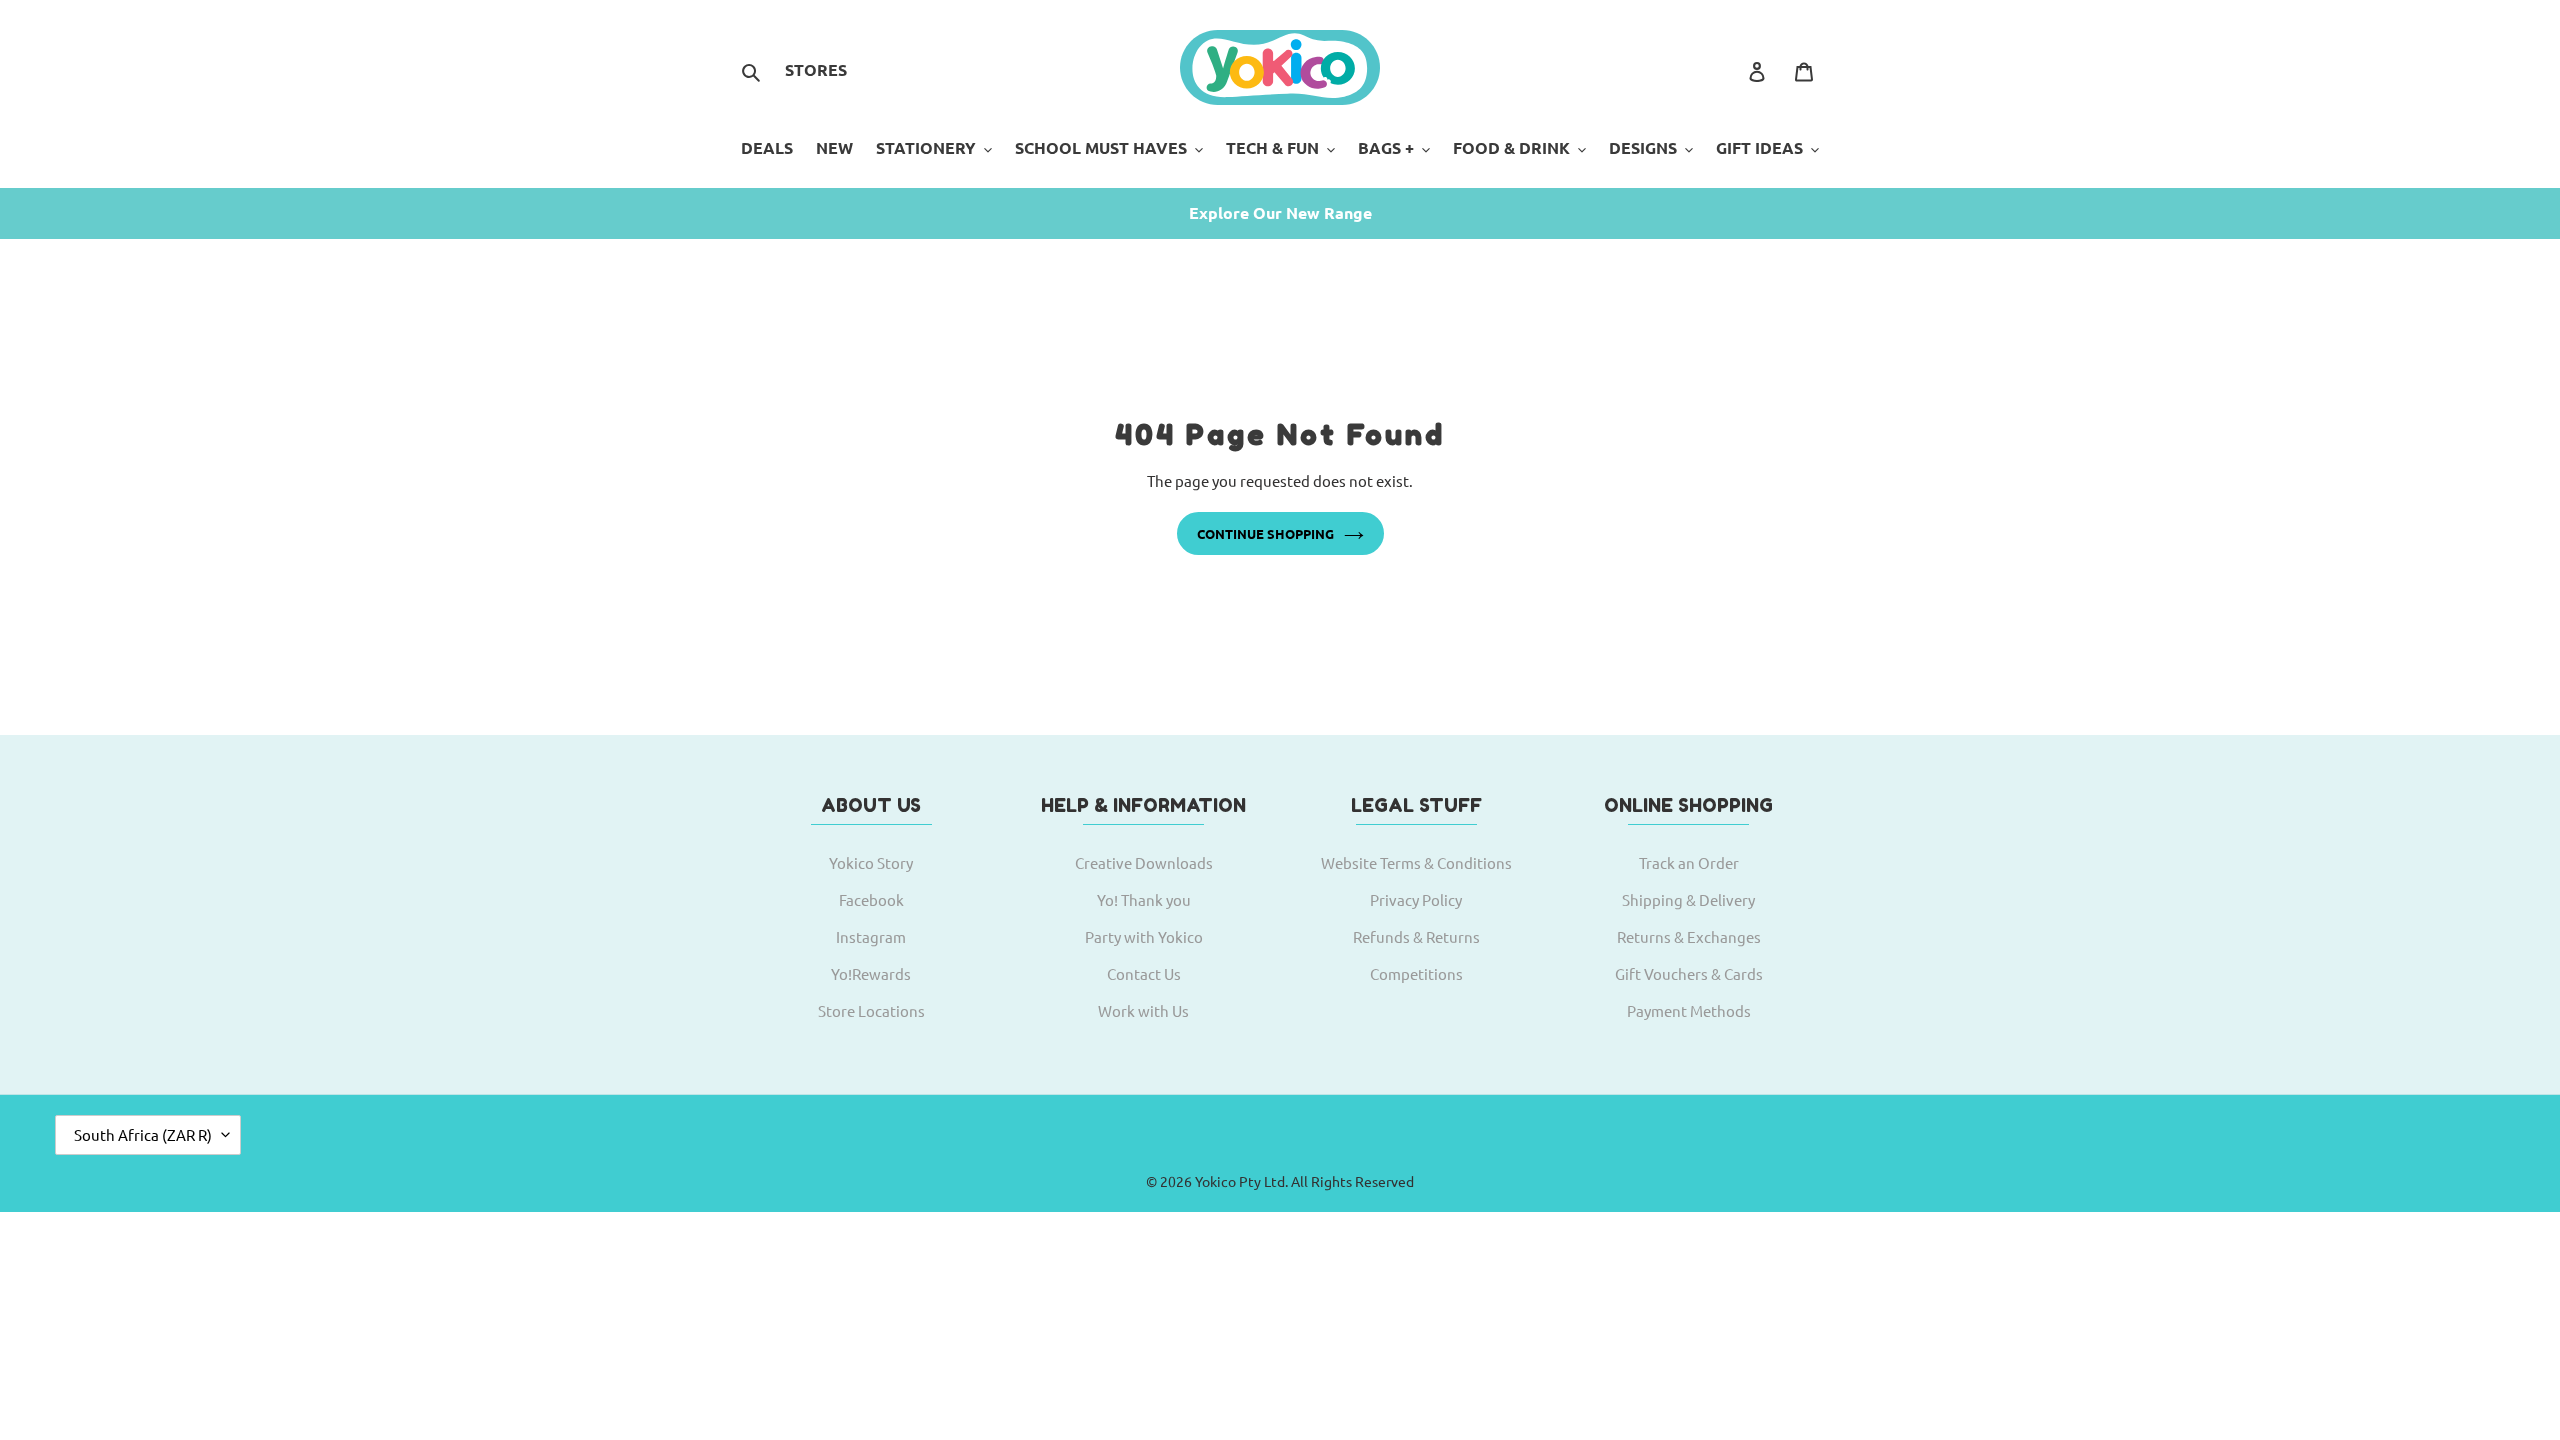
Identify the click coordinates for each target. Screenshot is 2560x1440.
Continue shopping (1265, 533)
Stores (816, 69)
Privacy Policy (1416, 899)
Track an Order (1689, 862)
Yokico (1215, 1181)
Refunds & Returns (1416, 936)
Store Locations (871, 1010)
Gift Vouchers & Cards (1689, 973)
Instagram (871, 936)
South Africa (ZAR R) (143, 1134)
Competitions (1416, 973)
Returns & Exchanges (1689, 936)
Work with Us (1143, 1010)
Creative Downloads (1144, 862)
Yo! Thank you (1144, 899)
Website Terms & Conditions (1416, 862)
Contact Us (1144, 973)
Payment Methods (1689, 1010)
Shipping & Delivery (1688, 899)
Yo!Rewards (871, 973)
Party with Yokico (1144, 936)
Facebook (871, 899)
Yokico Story (871, 862)
